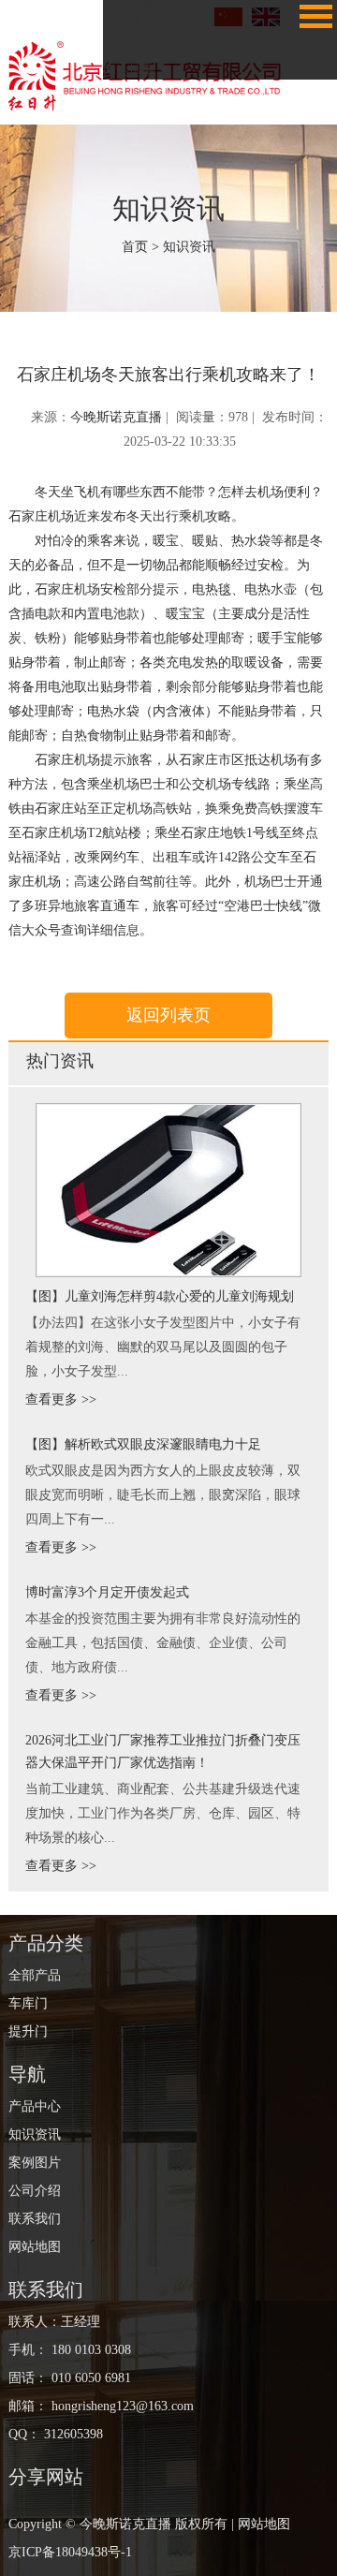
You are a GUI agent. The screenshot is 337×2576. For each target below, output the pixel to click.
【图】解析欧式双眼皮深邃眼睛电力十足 (143, 1444)
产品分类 (46, 1943)
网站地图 (129, 71)
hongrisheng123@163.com (121, 2406)
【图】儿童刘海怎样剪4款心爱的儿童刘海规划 (160, 1296)
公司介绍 (129, 37)
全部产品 (35, 1975)
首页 (135, 247)
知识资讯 (189, 247)
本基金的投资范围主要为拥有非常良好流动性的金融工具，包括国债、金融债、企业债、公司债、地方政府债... (163, 1643)
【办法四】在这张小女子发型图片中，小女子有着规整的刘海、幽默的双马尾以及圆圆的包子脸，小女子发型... (163, 1347)
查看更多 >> (61, 1399)
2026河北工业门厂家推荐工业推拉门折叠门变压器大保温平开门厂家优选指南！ (163, 1752)
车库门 (28, 2003)
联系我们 (129, 54)
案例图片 (129, 20)
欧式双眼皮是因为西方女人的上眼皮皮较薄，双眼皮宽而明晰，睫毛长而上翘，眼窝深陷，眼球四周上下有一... (163, 1495)
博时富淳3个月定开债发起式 (107, 1592)
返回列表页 (168, 1015)
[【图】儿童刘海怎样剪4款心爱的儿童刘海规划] (168, 1190)
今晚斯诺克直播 (116, 417)
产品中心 (35, 2106)
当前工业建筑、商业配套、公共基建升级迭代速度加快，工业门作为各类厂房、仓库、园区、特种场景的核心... (163, 1813)
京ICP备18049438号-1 (70, 2552)
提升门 (28, 2031)
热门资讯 (60, 1061)
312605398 (73, 2434)
